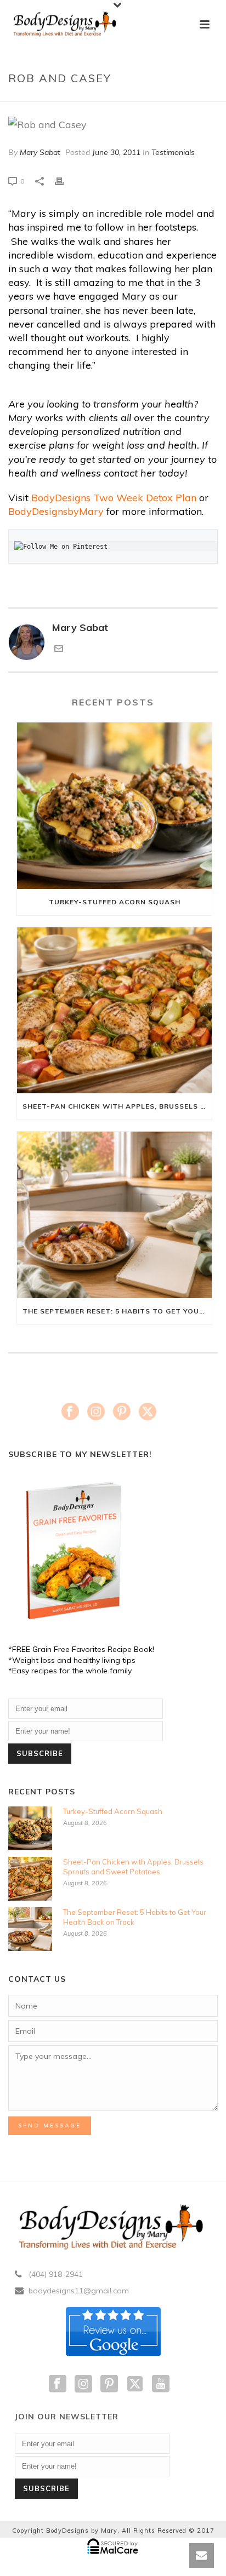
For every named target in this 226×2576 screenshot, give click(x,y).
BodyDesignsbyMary (56, 511)
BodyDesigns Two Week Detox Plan (114, 498)
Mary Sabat (40, 152)
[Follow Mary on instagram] (83, 2384)
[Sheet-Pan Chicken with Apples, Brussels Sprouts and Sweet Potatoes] (114, 1011)
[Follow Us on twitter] (148, 1412)
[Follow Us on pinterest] (122, 1412)
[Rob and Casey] (113, 124)
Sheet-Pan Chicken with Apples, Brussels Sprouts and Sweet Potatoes (117, 1106)
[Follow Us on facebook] (70, 1412)
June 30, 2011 (116, 152)
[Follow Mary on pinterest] (109, 2384)
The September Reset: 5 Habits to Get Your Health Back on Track (117, 1311)
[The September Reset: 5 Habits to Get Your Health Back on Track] (114, 1215)
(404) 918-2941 (56, 2274)
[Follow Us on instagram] (96, 1412)
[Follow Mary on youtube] (161, 2384)
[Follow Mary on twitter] (135, 2384)
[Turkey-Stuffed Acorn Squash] (114, 806)
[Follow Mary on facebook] (58, 2384)
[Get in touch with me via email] (59, 649)
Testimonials (173, 152)
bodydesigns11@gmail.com (79, 2291)
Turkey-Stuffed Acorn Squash (115, 902)
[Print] (65, 180)
